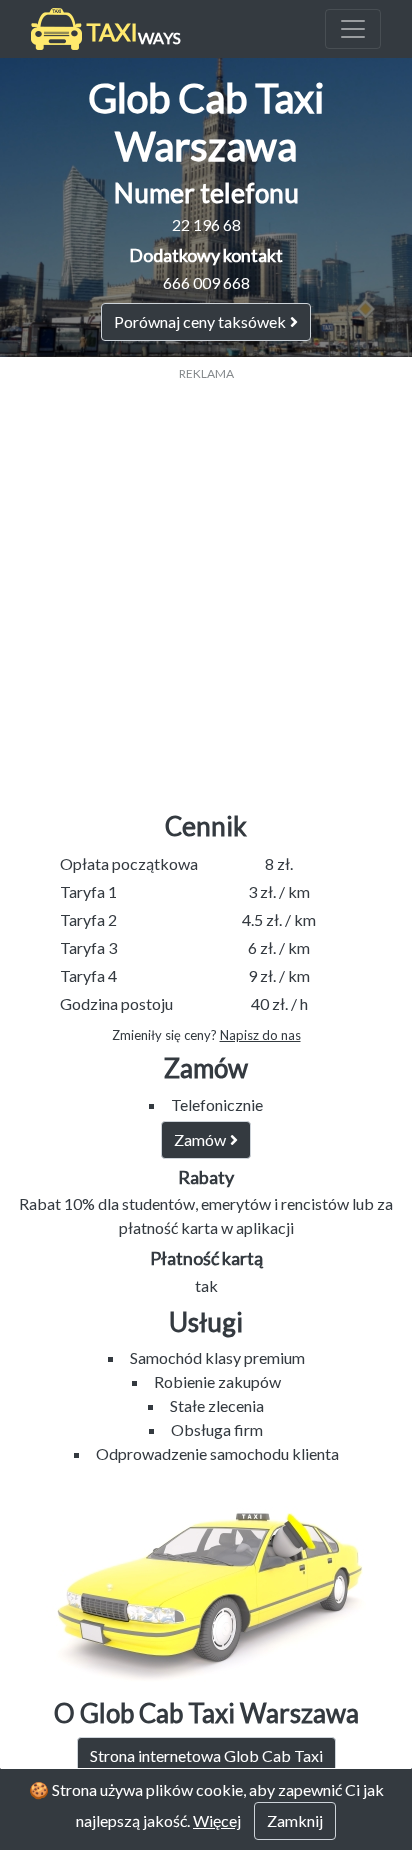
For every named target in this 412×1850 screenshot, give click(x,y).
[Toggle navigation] (353, 29)
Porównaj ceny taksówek (200, 321)
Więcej (217, 1820)
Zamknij (295, 1820)
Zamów (200, 1139)
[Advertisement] (206, 589)
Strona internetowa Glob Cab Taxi (206, 1755)
